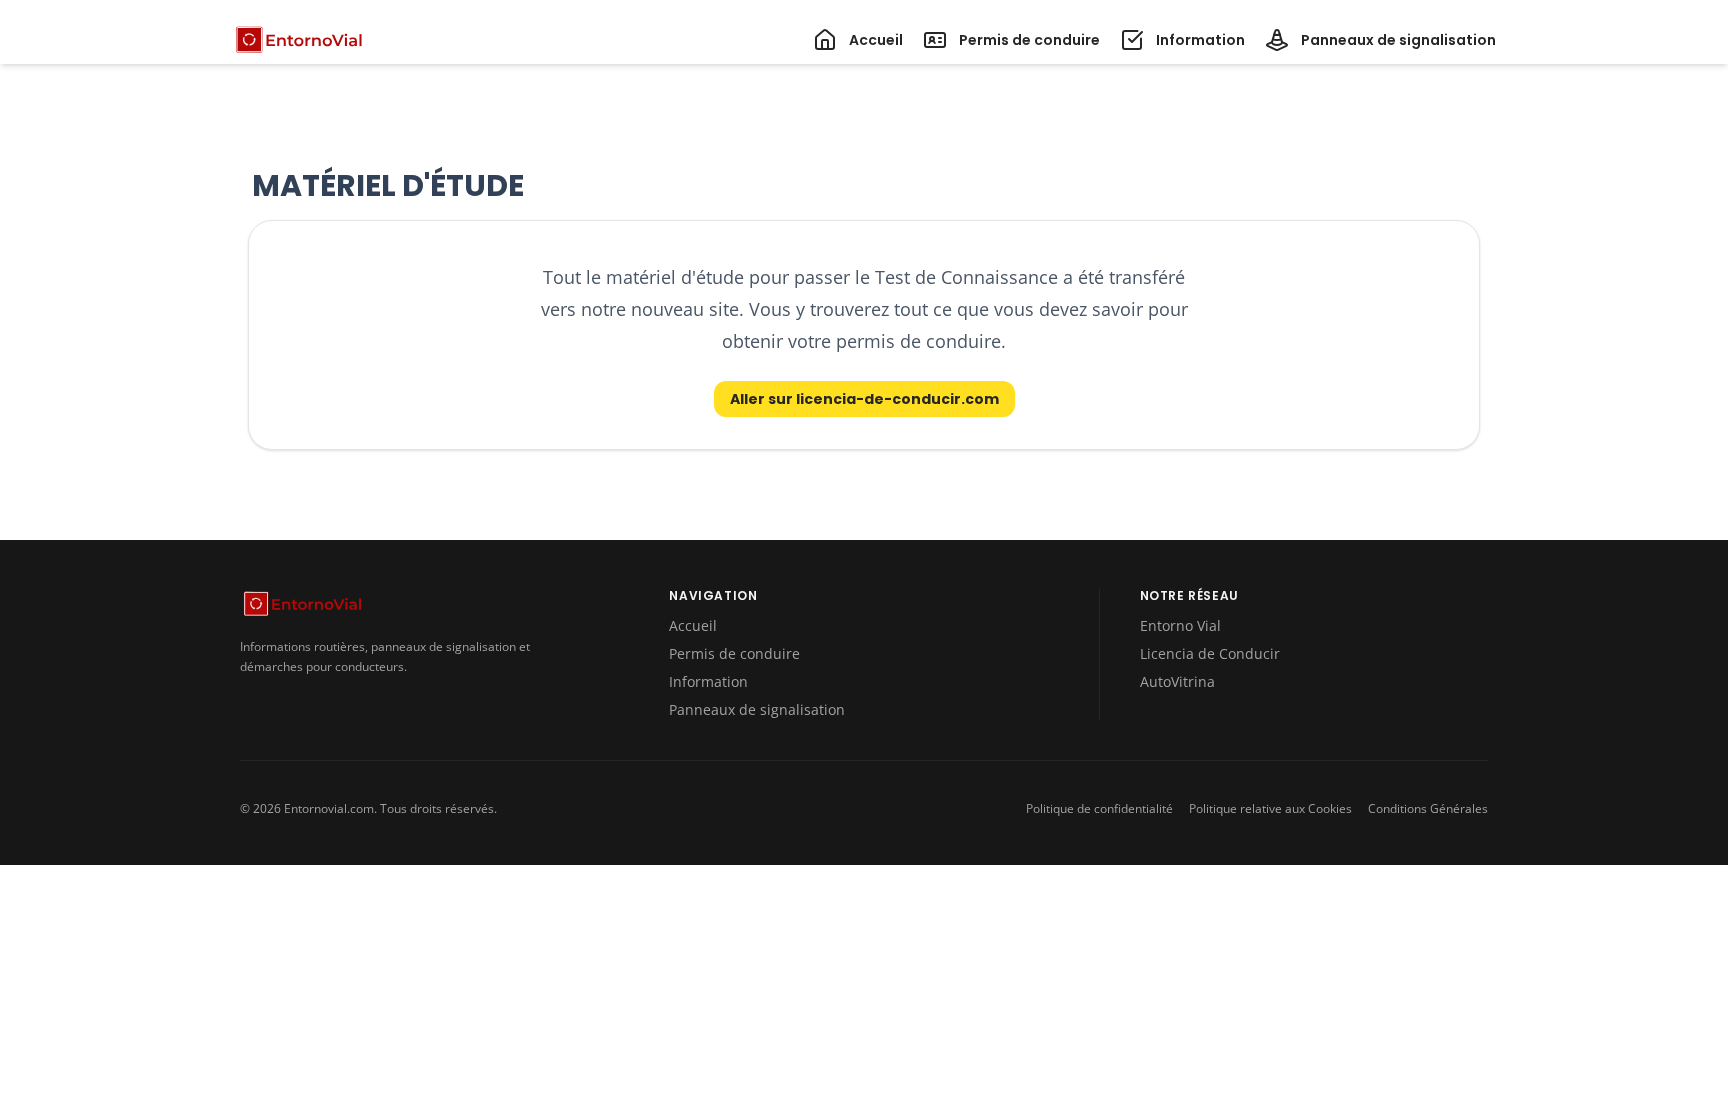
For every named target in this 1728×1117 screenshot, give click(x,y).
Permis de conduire (734, 653)
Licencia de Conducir (1210, 653)
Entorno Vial (1180, 625)
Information (708, 681)
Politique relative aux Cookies (1270, 809)
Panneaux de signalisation (757, 709)
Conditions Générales (1428, 809)
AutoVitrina (1177, 681)
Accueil (693, 625)
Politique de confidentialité (1099, 809)
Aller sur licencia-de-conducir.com (864, 399)
